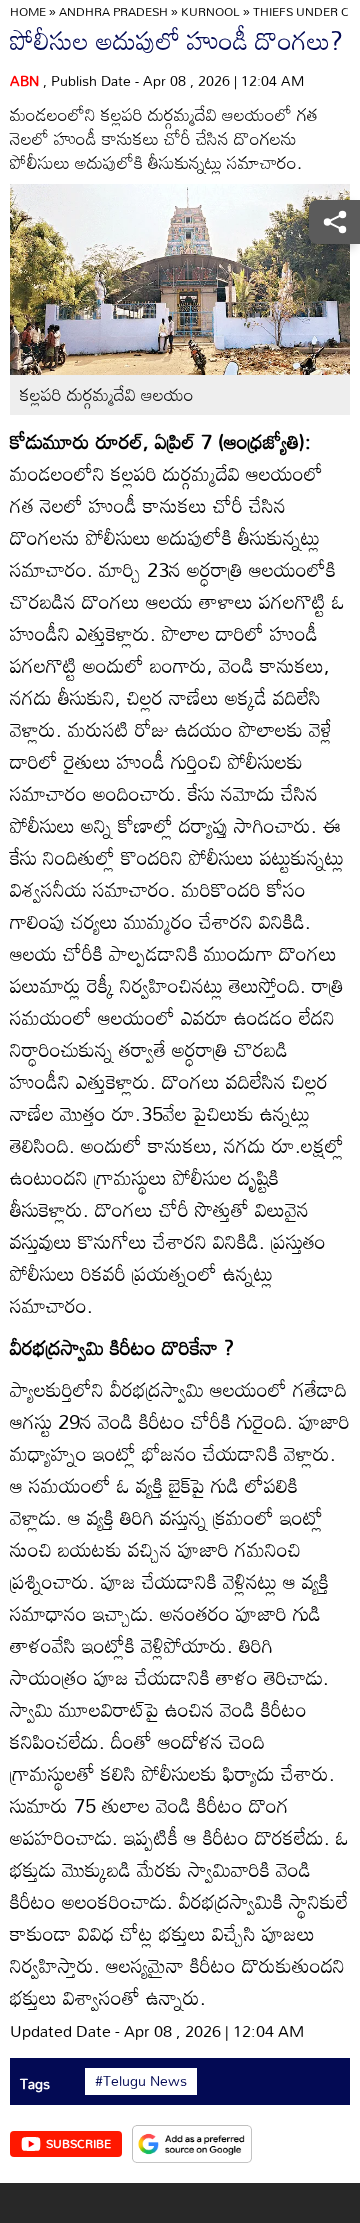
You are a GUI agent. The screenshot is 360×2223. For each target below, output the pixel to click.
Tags (35, 2083)
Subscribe (78, 2143)
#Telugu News (141, 2081)
